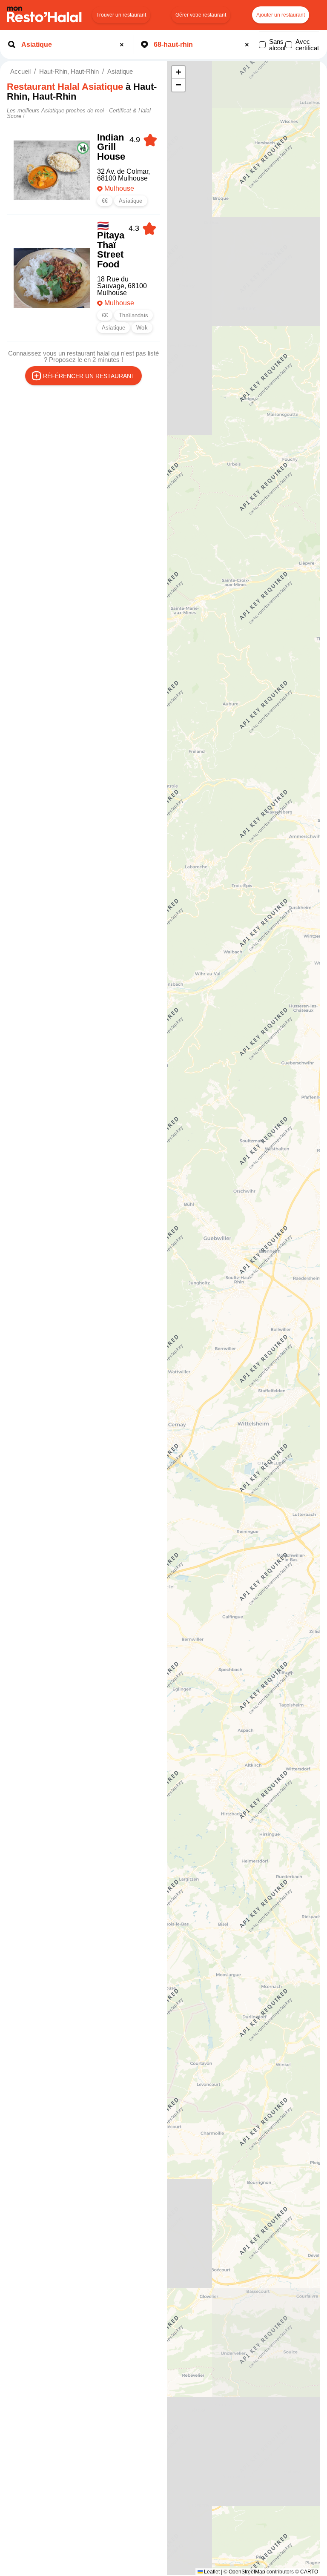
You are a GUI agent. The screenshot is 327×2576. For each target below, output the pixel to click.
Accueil (20, 71)
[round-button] (123, 45)
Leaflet (211, 2572)
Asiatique (120, 71)
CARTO (309, 2572)
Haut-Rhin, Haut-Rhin (69, 71)
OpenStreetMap (247, 2572)
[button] (178, 72)
